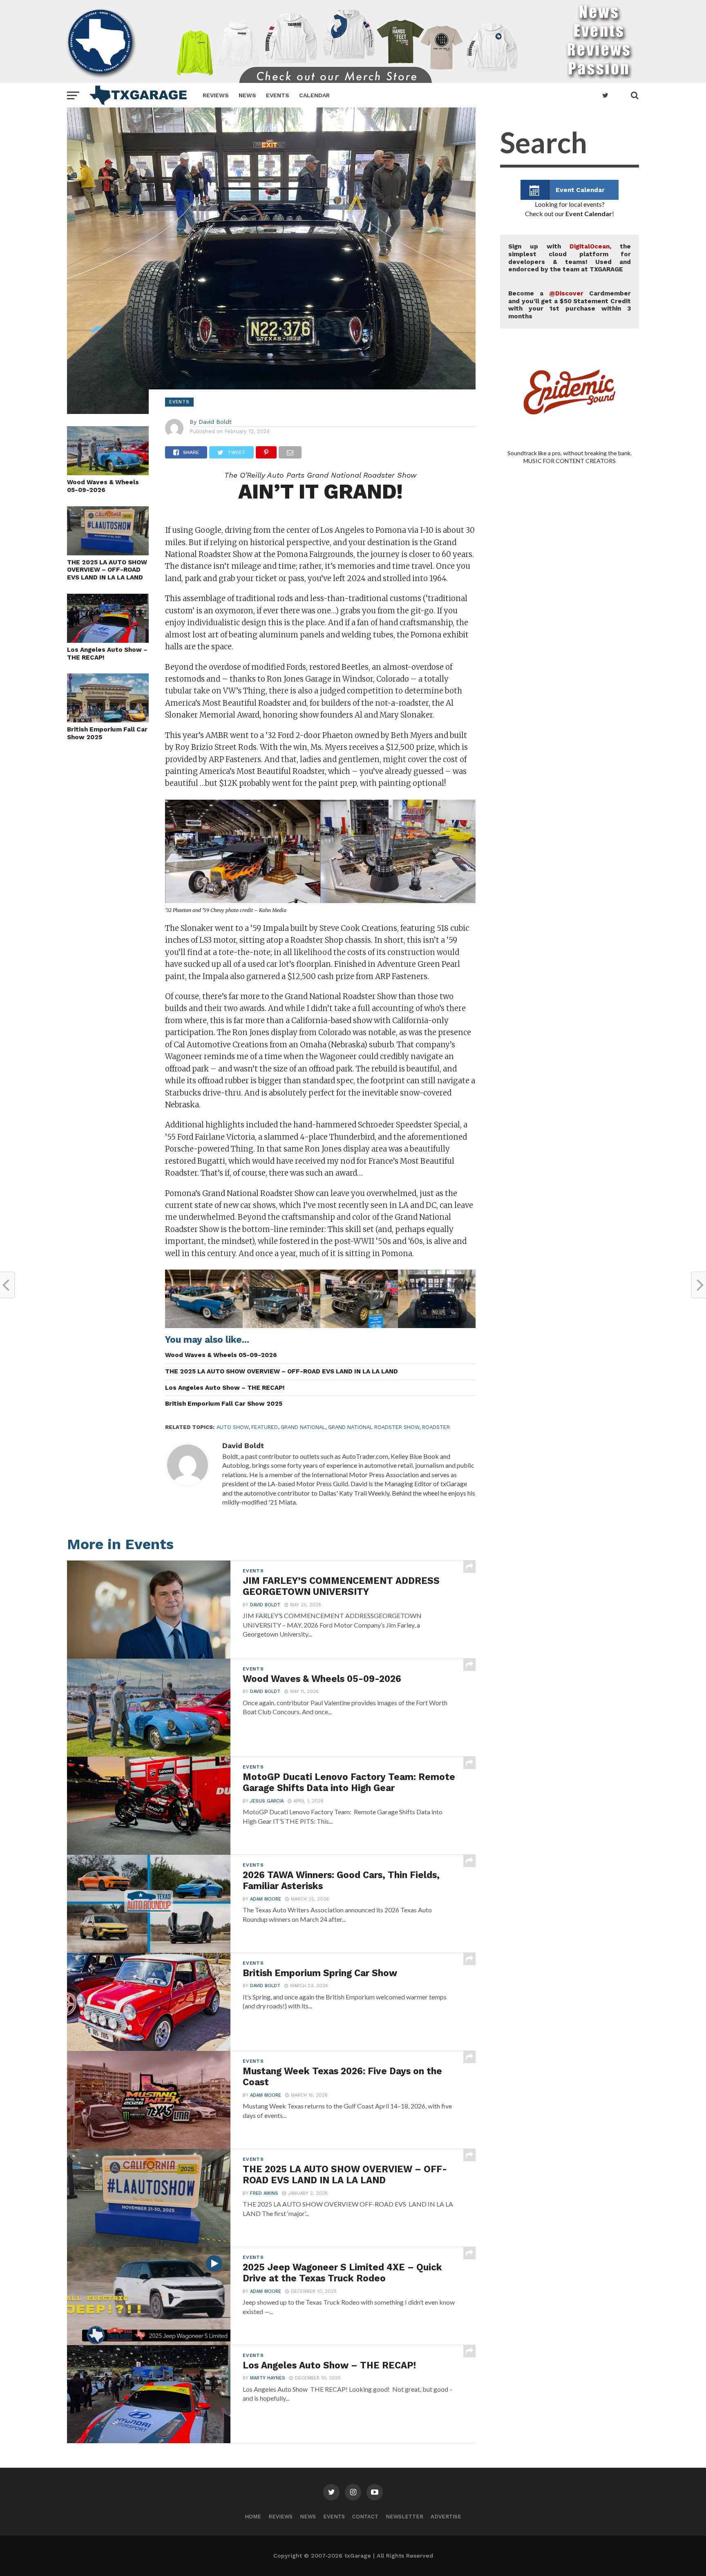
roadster (436, 1427)
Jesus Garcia (267, 1801)
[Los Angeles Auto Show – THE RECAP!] (108, 640)
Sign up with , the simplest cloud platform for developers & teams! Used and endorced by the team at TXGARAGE (570, 258)
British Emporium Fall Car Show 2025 (107, 733)
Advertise (446, 2517)
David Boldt (215, 422)
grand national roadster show (374, 1427)
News (247, 95)
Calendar (314, 95)
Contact (365, 2517)
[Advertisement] (570, 809)
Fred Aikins (264, 2193)
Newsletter (404, 2517)
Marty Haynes (268, 2378)
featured (265, 1427)
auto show (232, 1427)
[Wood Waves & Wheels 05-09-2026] (108, 473)
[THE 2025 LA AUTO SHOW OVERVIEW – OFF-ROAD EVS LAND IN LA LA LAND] (108, 553)
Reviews (216, 95)
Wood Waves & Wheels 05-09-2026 (103, 486)
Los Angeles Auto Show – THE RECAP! (107, 654)
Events (278, 95)
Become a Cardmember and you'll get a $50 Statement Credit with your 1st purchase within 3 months (570, 305)
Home (253, 2517)
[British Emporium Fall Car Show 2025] (108, 720)
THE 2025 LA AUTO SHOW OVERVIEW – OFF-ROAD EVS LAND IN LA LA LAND (107, 570)
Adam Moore (266, 1899)
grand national (303, 1427)
